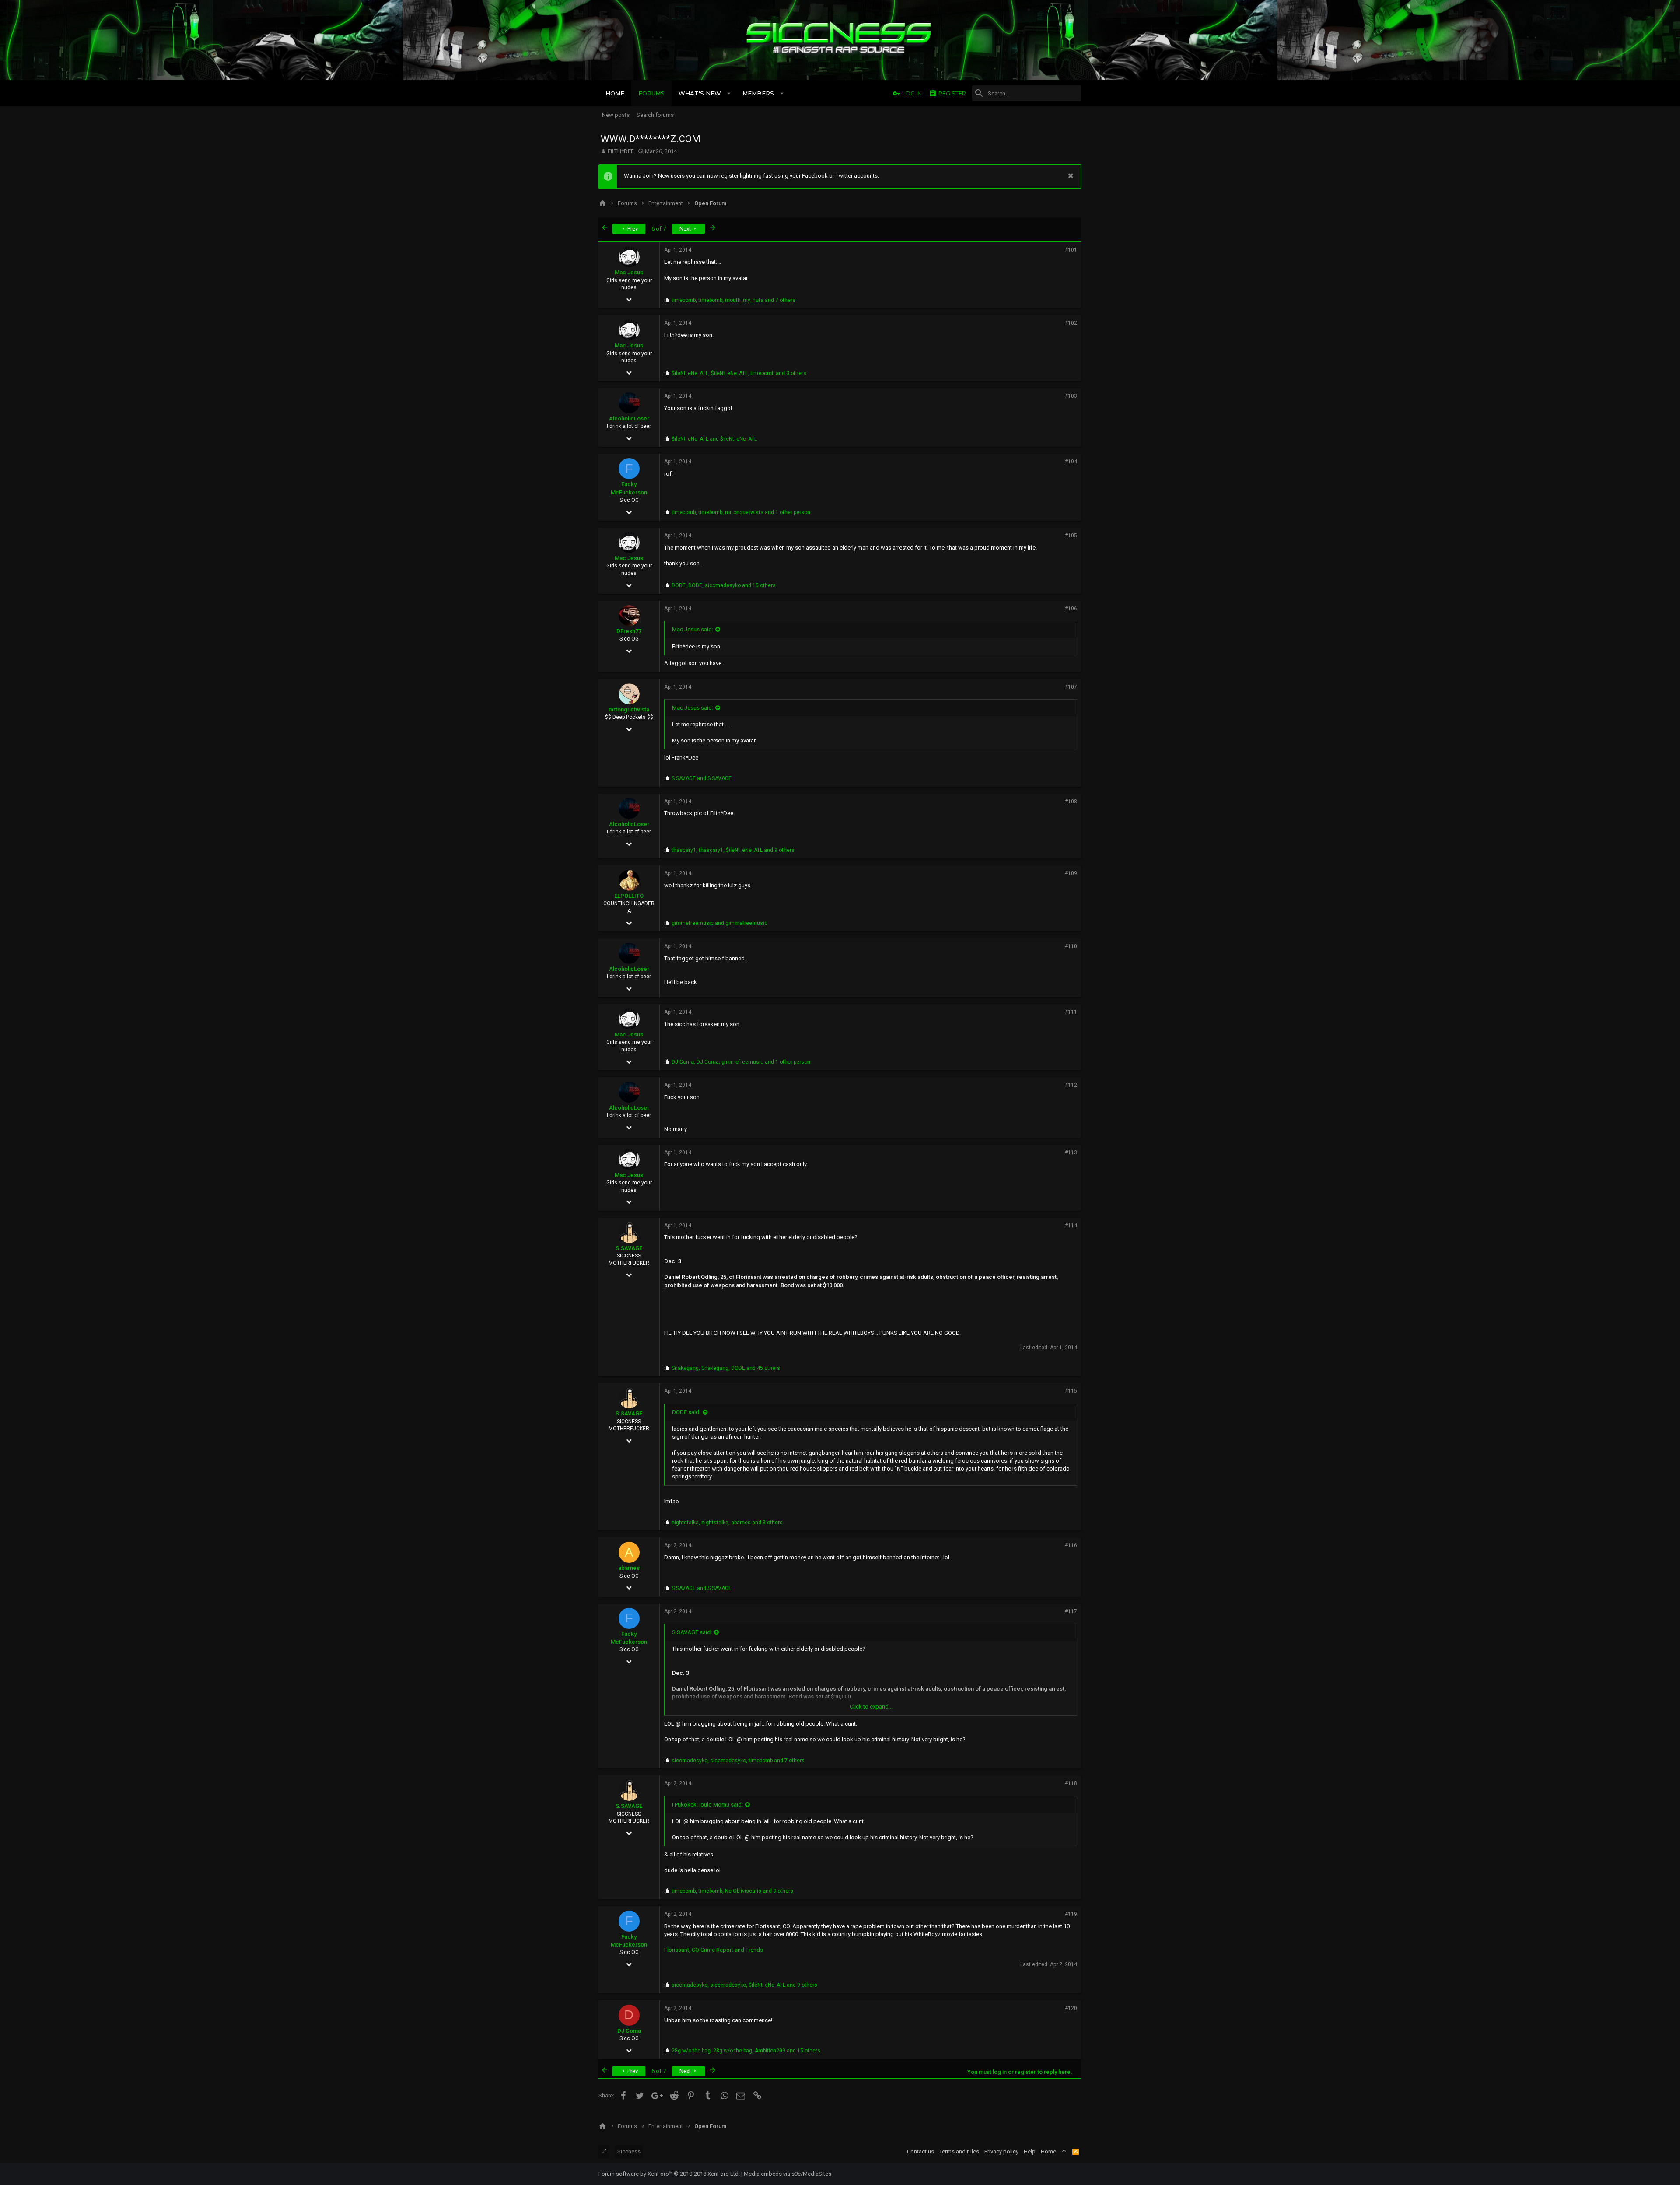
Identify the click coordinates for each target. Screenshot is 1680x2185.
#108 (1071, 802)
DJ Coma (629, 2031)
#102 (1071, 323)
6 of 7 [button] (659, 229)
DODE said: (686, 1412)
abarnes (629, 1568)
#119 (1071, 1914)
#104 (1071, 462)
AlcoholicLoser (629, 418)
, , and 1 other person (741, 512)
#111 (1071, 1012)
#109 (1071, 873)
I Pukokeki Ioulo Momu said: (707, 1805)
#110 (1071, 946)
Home (1048, 2152)
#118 (1071, 1783)
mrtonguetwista (629, 709)
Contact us (920, 2152)
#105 (1071, 536)
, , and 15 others (724, 585)
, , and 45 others (726, 1368)
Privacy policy (1001, 2152)
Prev (632, 229)
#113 (1071, 1152)
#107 (1071, 687)
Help (1030, 2152)
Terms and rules (959, 2152)
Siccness (629, 2152)
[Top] (1064, 2152)
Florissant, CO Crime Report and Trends (714, 1950)
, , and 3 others (739, 373)
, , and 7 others (733, 300)
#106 (1071, 609)
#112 (1071, 1085)
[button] (729, 93)
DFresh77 (629, 631)
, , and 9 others (733, 850)
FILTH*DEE (621, 151)
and (714, 439)
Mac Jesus (629, 272)
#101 (1071, 250)
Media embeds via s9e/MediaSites (787, 2174)
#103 (1071, 396)
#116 (1071, 1545)
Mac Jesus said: (693, 629)
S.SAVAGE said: (692, 1632)
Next (686, 229)
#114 (1071, 1226)
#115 (1071, 1391)
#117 (1071, 1611)
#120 (1071, 2008)
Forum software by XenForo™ (669, 2174)
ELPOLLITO (629, 896)
